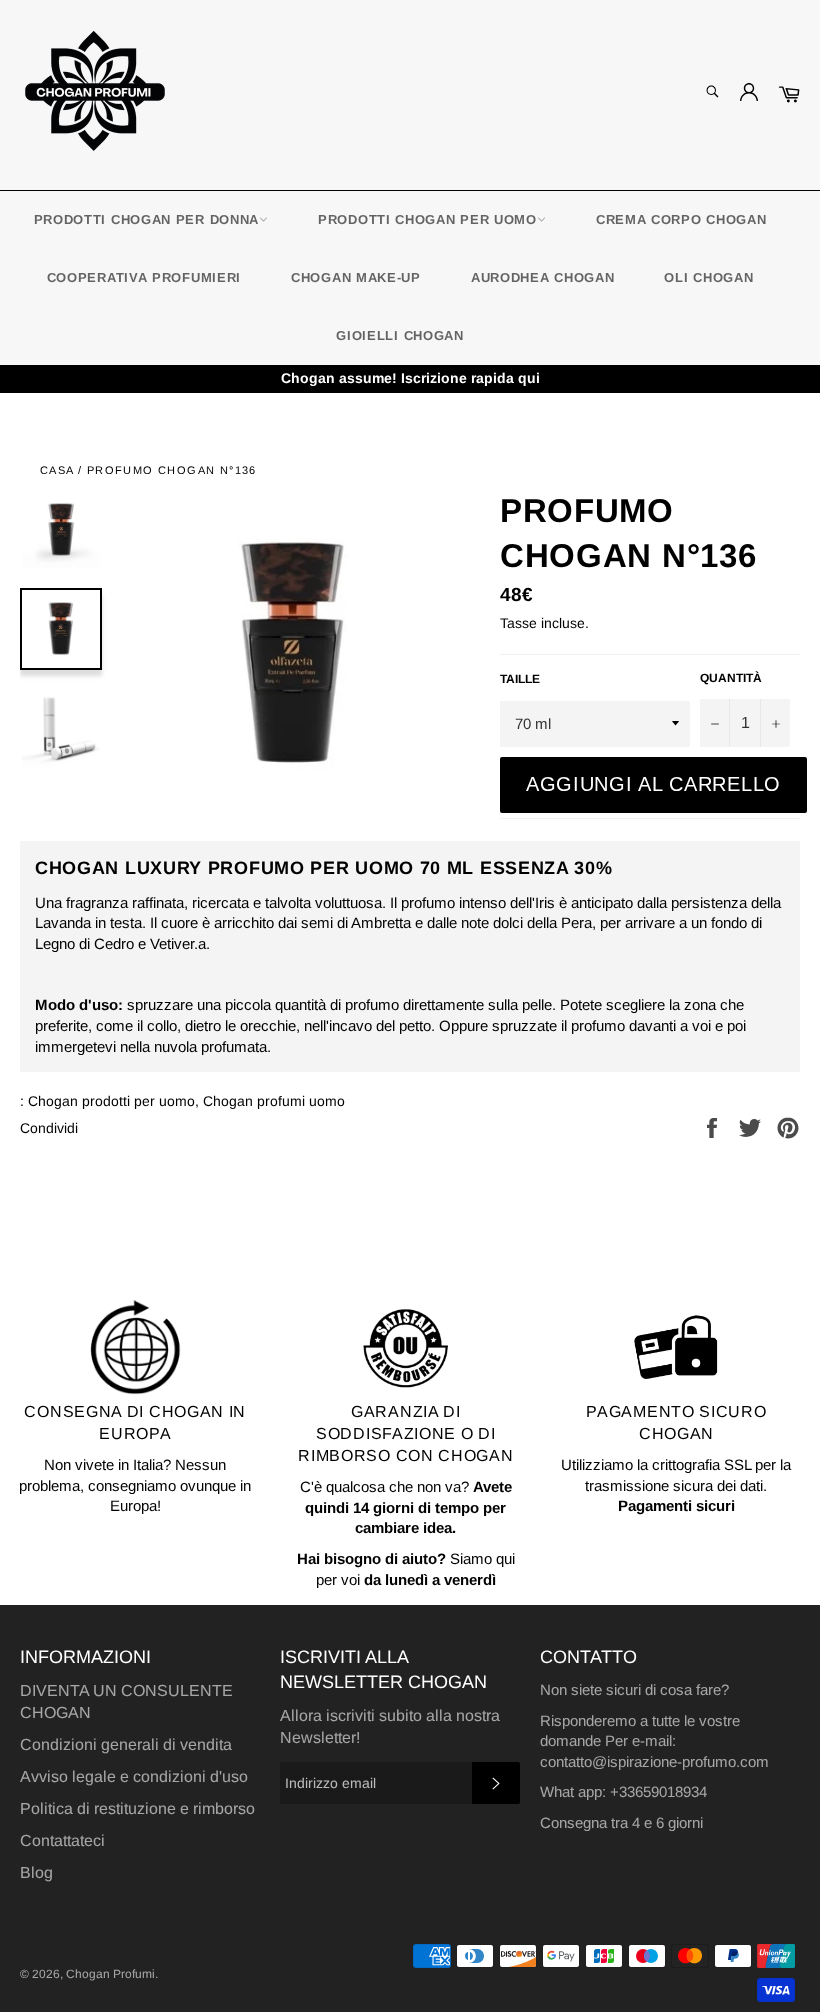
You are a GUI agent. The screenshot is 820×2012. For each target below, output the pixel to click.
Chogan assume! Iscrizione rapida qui (410, 378)
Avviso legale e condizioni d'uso (134, 1776)
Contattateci (62, 1840)
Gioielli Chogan (400, 335)
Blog (36, 1872)
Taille (520, 679)
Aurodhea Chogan (543, 277)
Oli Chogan (708, 277)
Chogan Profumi (110, 1974)
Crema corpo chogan (681, 219)
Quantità (731, 678)
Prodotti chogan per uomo (427, 219)
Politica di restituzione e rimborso (137, 1808)
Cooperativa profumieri (144, 277)
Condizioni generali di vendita (126, 1744)
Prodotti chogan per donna (147, 219)
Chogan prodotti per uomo (111, 1101)
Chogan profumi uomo (274, 1101)
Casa (57, 470)
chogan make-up (356, 277)
